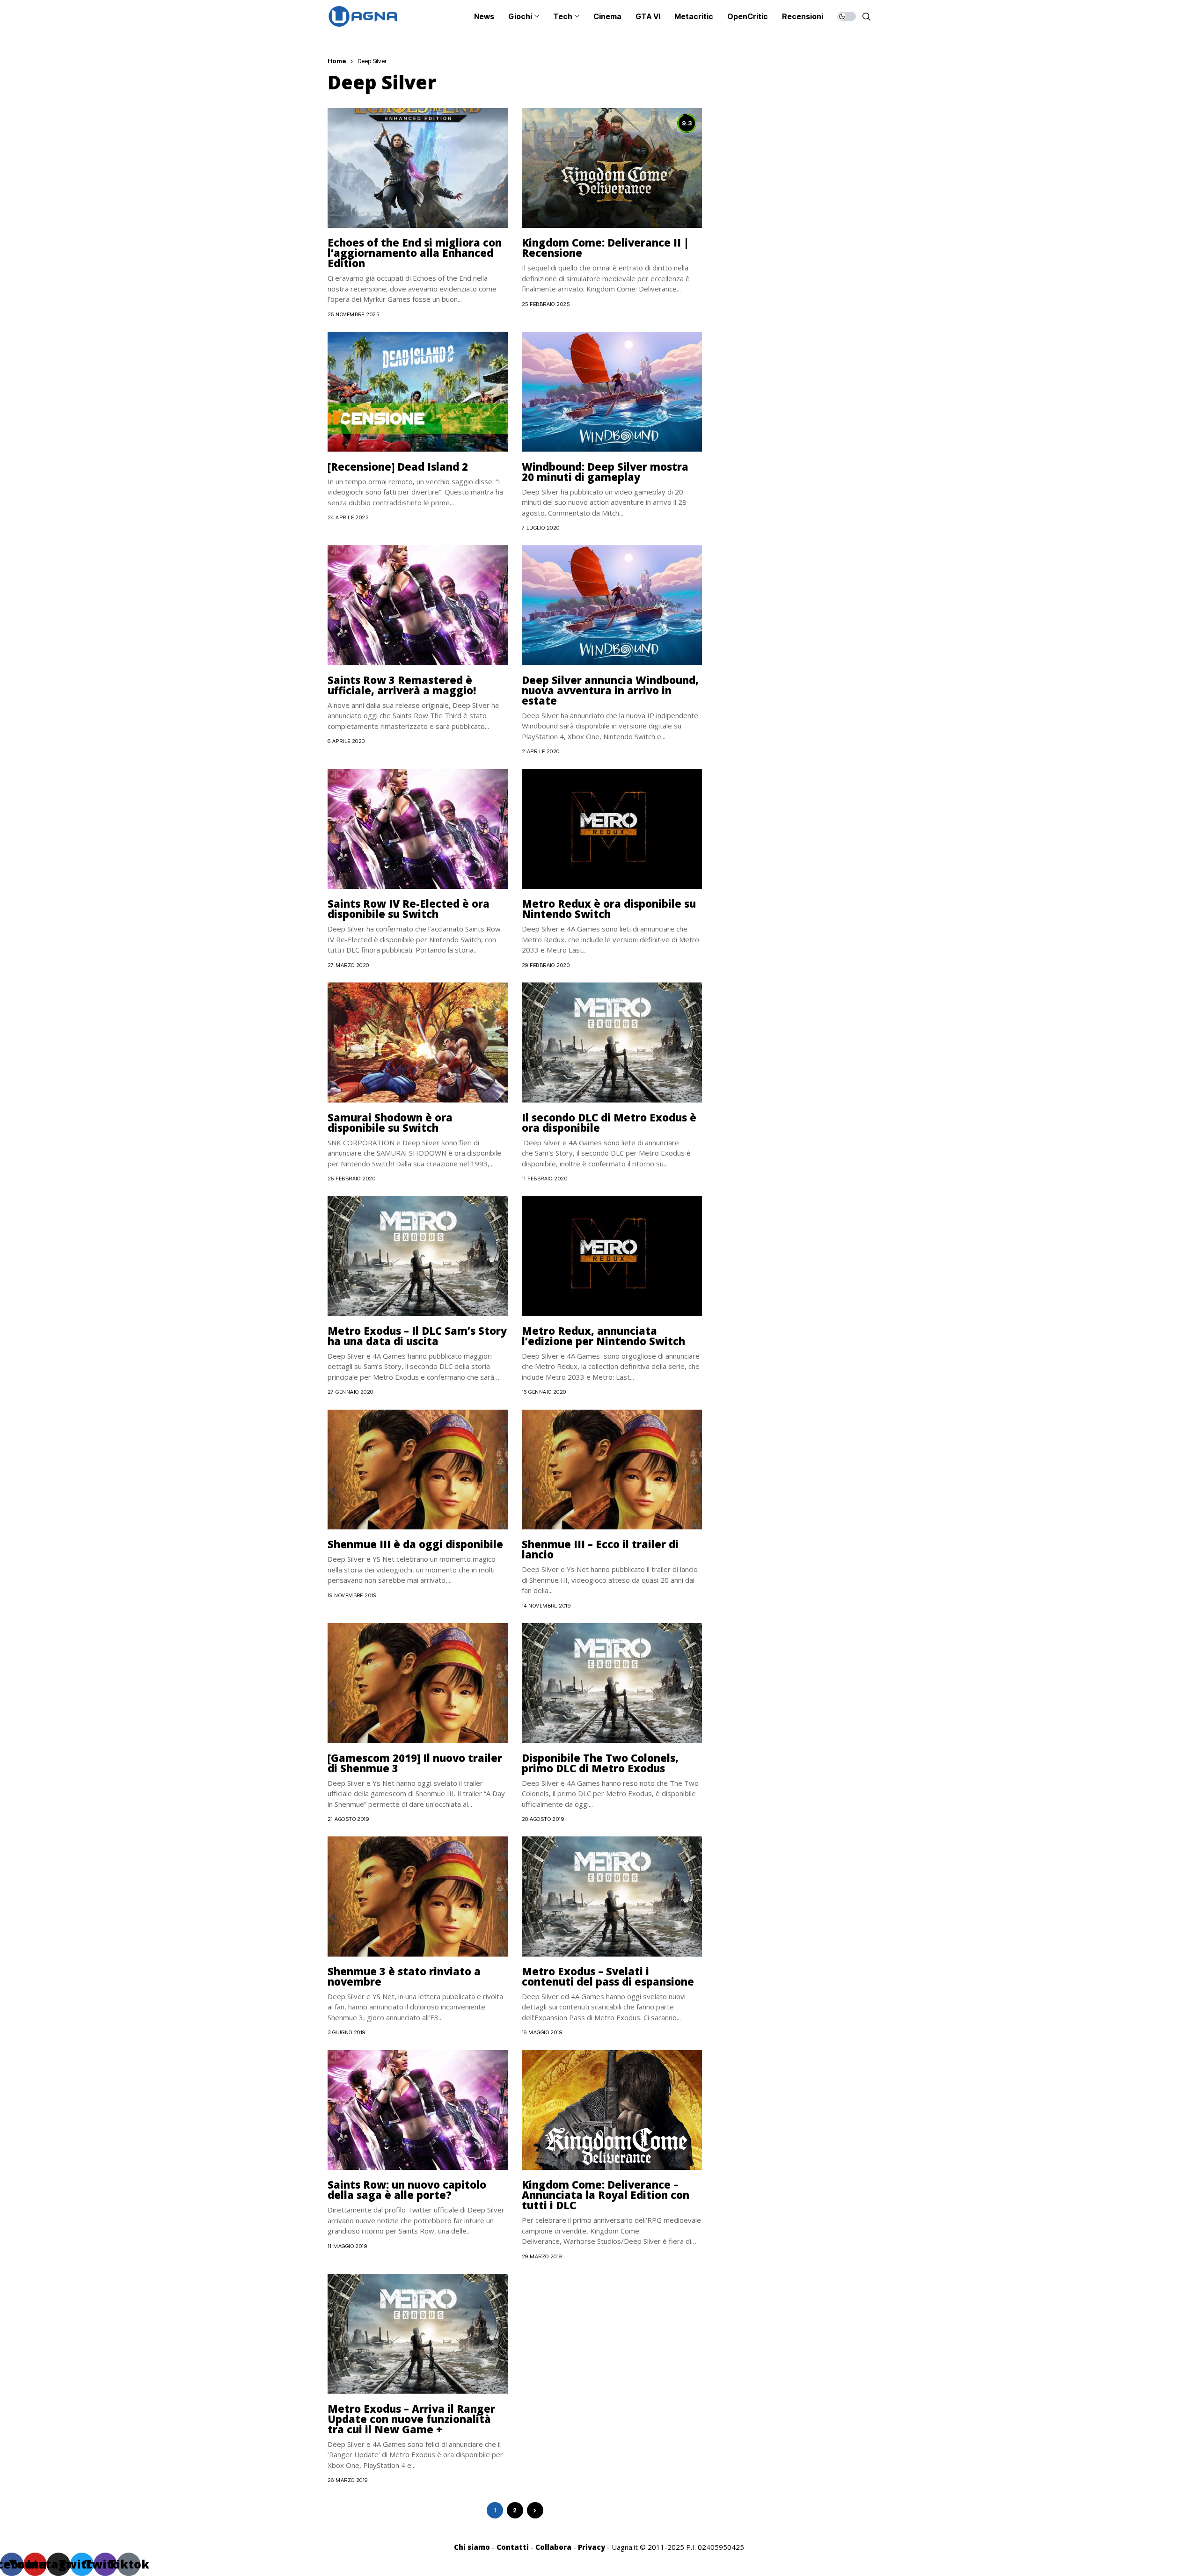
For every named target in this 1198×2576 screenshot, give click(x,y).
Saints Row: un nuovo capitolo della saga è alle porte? (407, 2190)
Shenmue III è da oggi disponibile (415, 1544)
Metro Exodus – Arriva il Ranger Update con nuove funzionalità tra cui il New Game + (411, 2419)
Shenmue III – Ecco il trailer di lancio (600, 1549)
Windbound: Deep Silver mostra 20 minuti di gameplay (605, 472)
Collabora (553, 2547)
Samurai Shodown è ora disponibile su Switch (390, 1122)
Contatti (513, 2547)
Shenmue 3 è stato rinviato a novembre (404, 1976)
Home (337, 61)
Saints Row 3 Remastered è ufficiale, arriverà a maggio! (402, 685)
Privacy (592, 2547)
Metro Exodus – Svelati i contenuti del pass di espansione (608, 1976)
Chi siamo (472, 2547)
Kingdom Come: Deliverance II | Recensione (605, 247)
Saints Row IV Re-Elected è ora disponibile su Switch (409, 909)
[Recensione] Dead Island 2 (398, 466)
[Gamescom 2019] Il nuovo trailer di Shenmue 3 (415, 1763)
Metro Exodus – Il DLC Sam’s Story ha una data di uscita (417, 1336)
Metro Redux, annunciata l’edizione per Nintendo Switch (603, 1336)
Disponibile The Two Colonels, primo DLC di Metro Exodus (600, 1763)
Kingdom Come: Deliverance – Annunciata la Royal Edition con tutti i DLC (606, 2195)
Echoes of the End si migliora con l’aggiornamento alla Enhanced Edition (415, 253)
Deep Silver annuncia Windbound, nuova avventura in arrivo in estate (610, 690)
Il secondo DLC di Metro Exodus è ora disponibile (609, 1122)
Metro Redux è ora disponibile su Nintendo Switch (609, 909)
